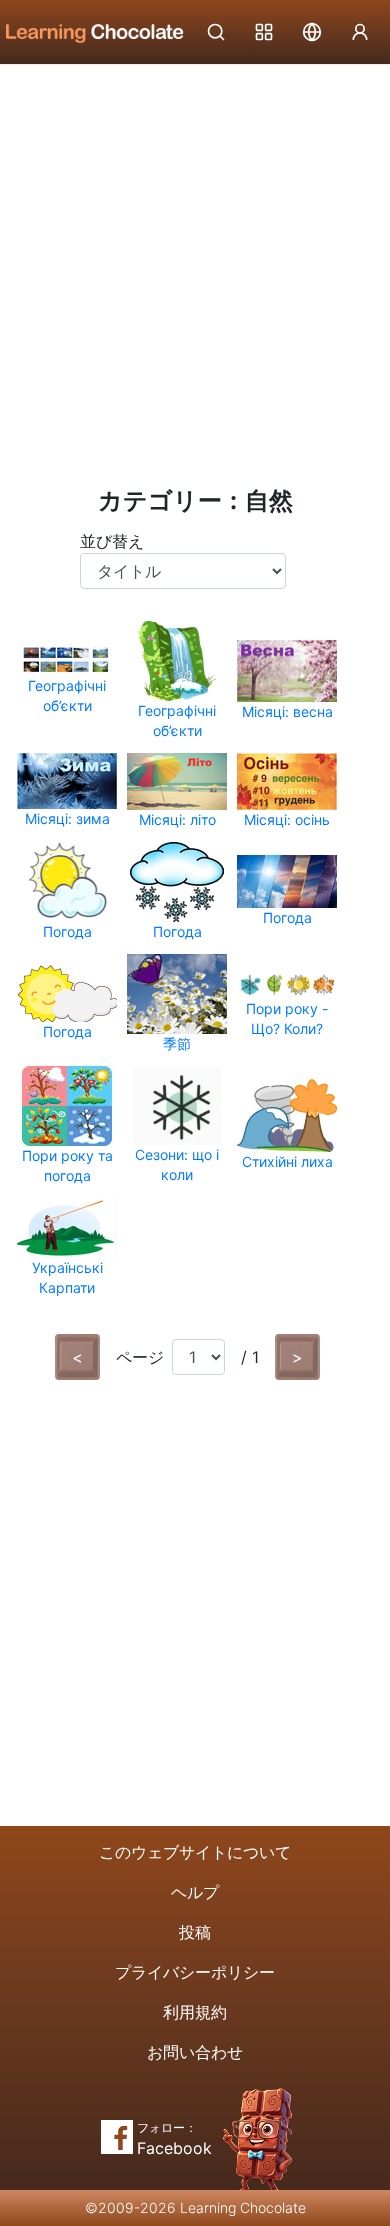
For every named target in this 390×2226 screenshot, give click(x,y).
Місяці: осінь (287, 819)
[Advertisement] (195, 270)
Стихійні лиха (287, 1161)
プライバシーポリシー (195, 1972)
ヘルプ (195, 1892)
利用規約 (195, 2012)
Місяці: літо (177, 819)
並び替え (112, 541)
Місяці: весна (287, 711)
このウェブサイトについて (195, 1852)
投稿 (195, 1932)
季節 (177, 1043)
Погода (67, 931)
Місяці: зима (67, 818)
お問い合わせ (195, 2052)
